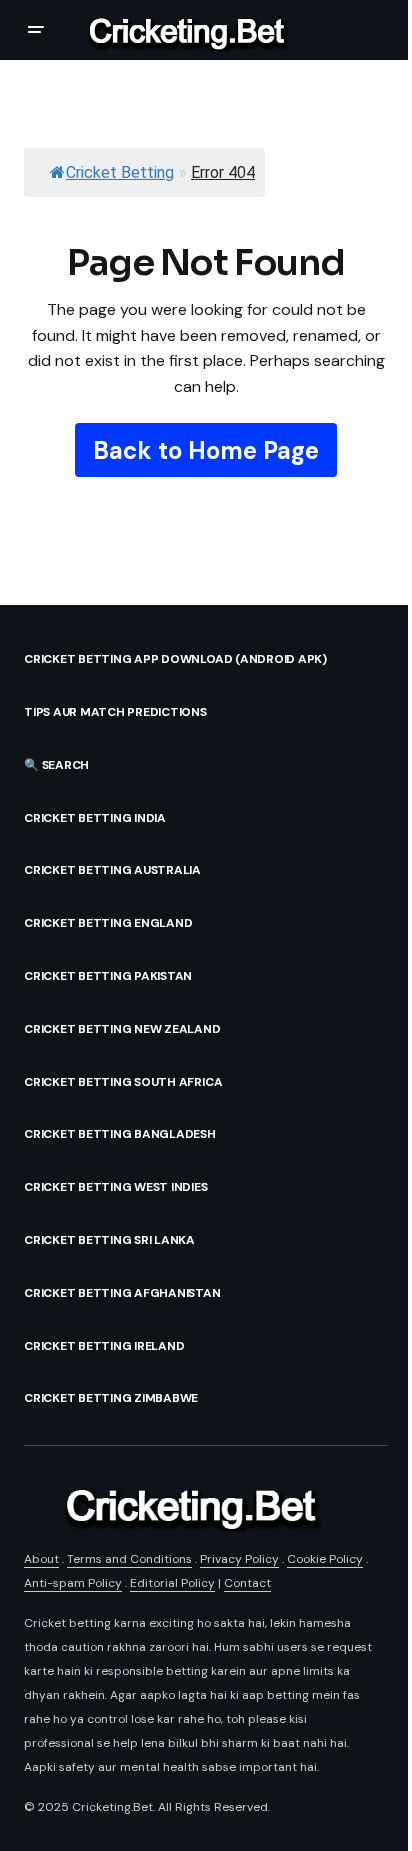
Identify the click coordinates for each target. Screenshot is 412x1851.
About (41, 1559)
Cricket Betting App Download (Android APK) (175, 659)
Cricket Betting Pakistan (108, 976)
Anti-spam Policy (73, 1583)
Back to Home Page (206, 450)
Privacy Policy (239, 1559)
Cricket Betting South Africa (123, 1082)
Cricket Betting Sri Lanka (109, 1240)
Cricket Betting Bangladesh (120, 1134)
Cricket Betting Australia (112, 870)
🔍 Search (56, 765)
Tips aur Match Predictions (115, 712)
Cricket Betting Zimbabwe (111, 1398)
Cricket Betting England (108, 923)
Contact (247, 1583)
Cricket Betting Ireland (104, 1346)
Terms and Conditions (129, 1559)
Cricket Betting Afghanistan (122, 1293)
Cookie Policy (325, 1559)
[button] (36, 30)
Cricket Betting (120, 172)
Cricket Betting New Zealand (122, 1029)
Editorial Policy (172, 1583)
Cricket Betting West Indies (116, 1187)
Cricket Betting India (95, 818)
